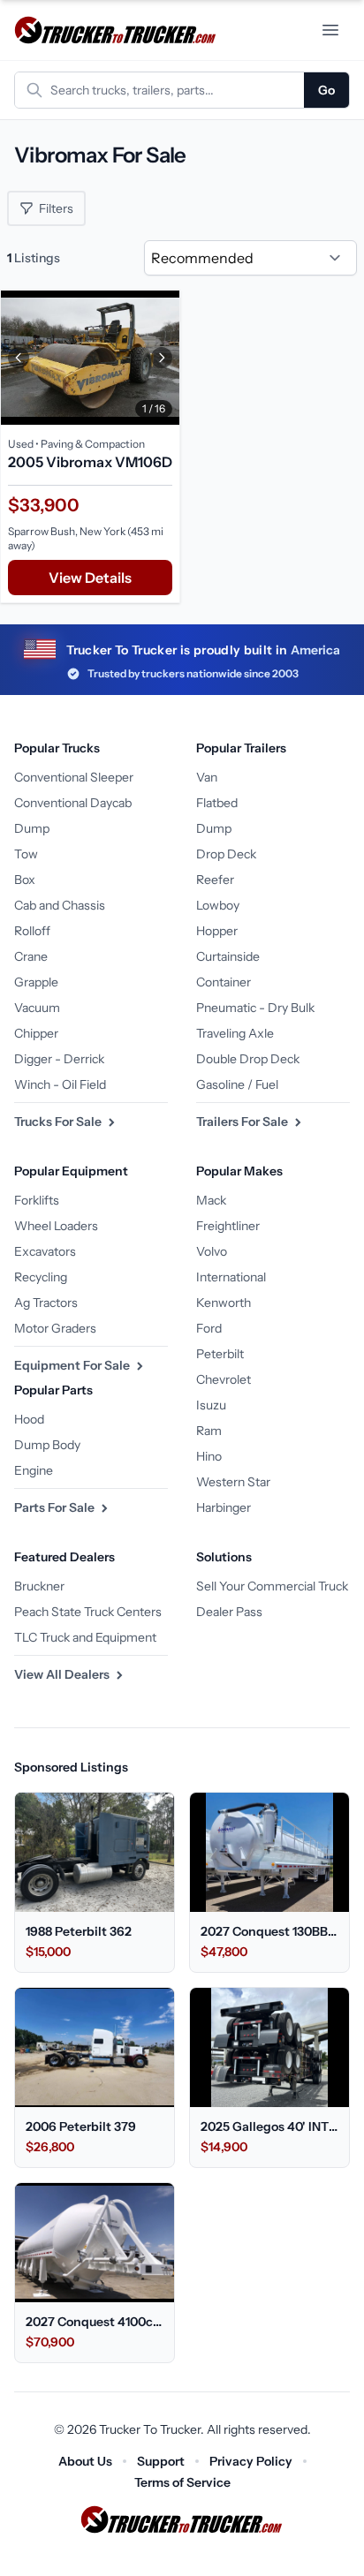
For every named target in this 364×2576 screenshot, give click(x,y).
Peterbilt (220, 1354)
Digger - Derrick (59, 1059)
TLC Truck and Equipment (85, 1637)
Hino (209, 1456)
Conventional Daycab (73, 803)
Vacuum (37, 1008)
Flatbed (217, 803)
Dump (32, 828)
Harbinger (224, 1507)
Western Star (233, 1482)
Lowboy (218, 905)
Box (25, 880)
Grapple (36, 982)
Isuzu (211, 1405)
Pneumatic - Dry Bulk (255, 1008)
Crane (31, 956)
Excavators (45, 1251)
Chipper (36, 1033)
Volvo (212, 1251)
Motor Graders (55, 1328)
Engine (34, 1470)
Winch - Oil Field (60, 1084)
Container (224, 982)
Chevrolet (224, 1379)
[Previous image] (19, 358)
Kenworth (224, 1303)
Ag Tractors (46, 1303)
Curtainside (228, 956)
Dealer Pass (229, 1612)
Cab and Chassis (60, 905)
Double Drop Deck (248, 1059)
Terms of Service (182, 2482)
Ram (209, 1431)
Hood (29, 1419)
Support (161, 2461)
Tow (26, 854)
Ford (209, 1328)
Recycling (41, 1277)
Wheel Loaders (56, 1226)
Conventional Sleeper (74, 777)
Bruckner (39, 1586)
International (231, 1277)
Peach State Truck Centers (88, 1612)
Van (207, 777)
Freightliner (228, 1226)
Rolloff (32, 931)
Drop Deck (226, 854)
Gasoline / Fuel (237, 1084)
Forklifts (37, 1200)
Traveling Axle (235, 1033)
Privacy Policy (251, 2461)
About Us (85, 2461)
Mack (211, 1200)
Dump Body (47, 1445)
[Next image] (162, 358)
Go (326, 90)
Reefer (215, 880)
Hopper (217, 931)
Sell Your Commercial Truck (272, 1586)
